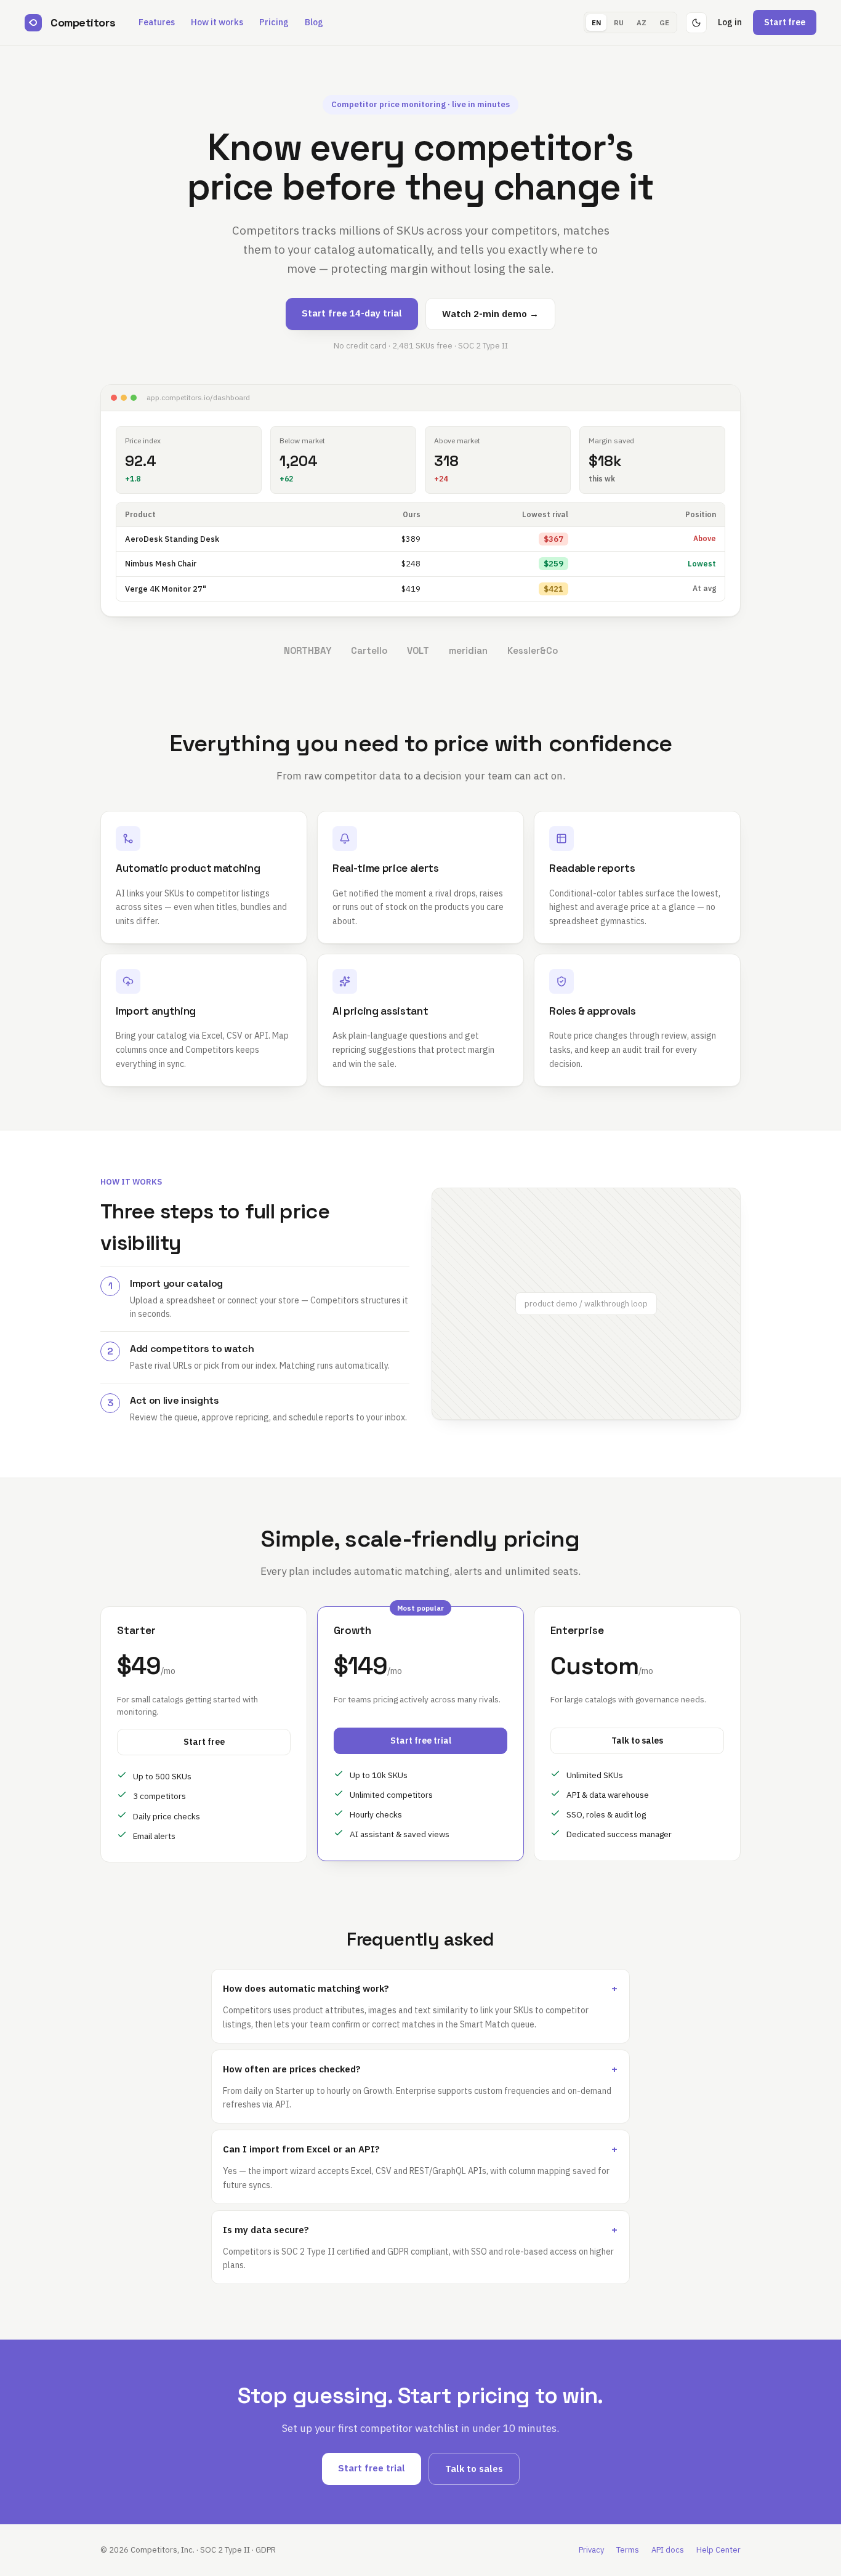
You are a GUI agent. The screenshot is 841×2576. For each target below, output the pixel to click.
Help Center (718, 2550)
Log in (730, 22)
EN (596, 22)
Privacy (591, 2550)
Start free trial (421, 1741)
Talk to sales (637, 1741)
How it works (217, 22)
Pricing (274, 22)
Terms (628, 2550)
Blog (314, 22)
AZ (642, 22)
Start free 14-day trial (352, 313)
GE (664, 22)
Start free (785, 22)
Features (157, 22)
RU (619, 22)
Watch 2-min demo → (490, 314)
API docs (668, 2550)
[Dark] (696, 23)
